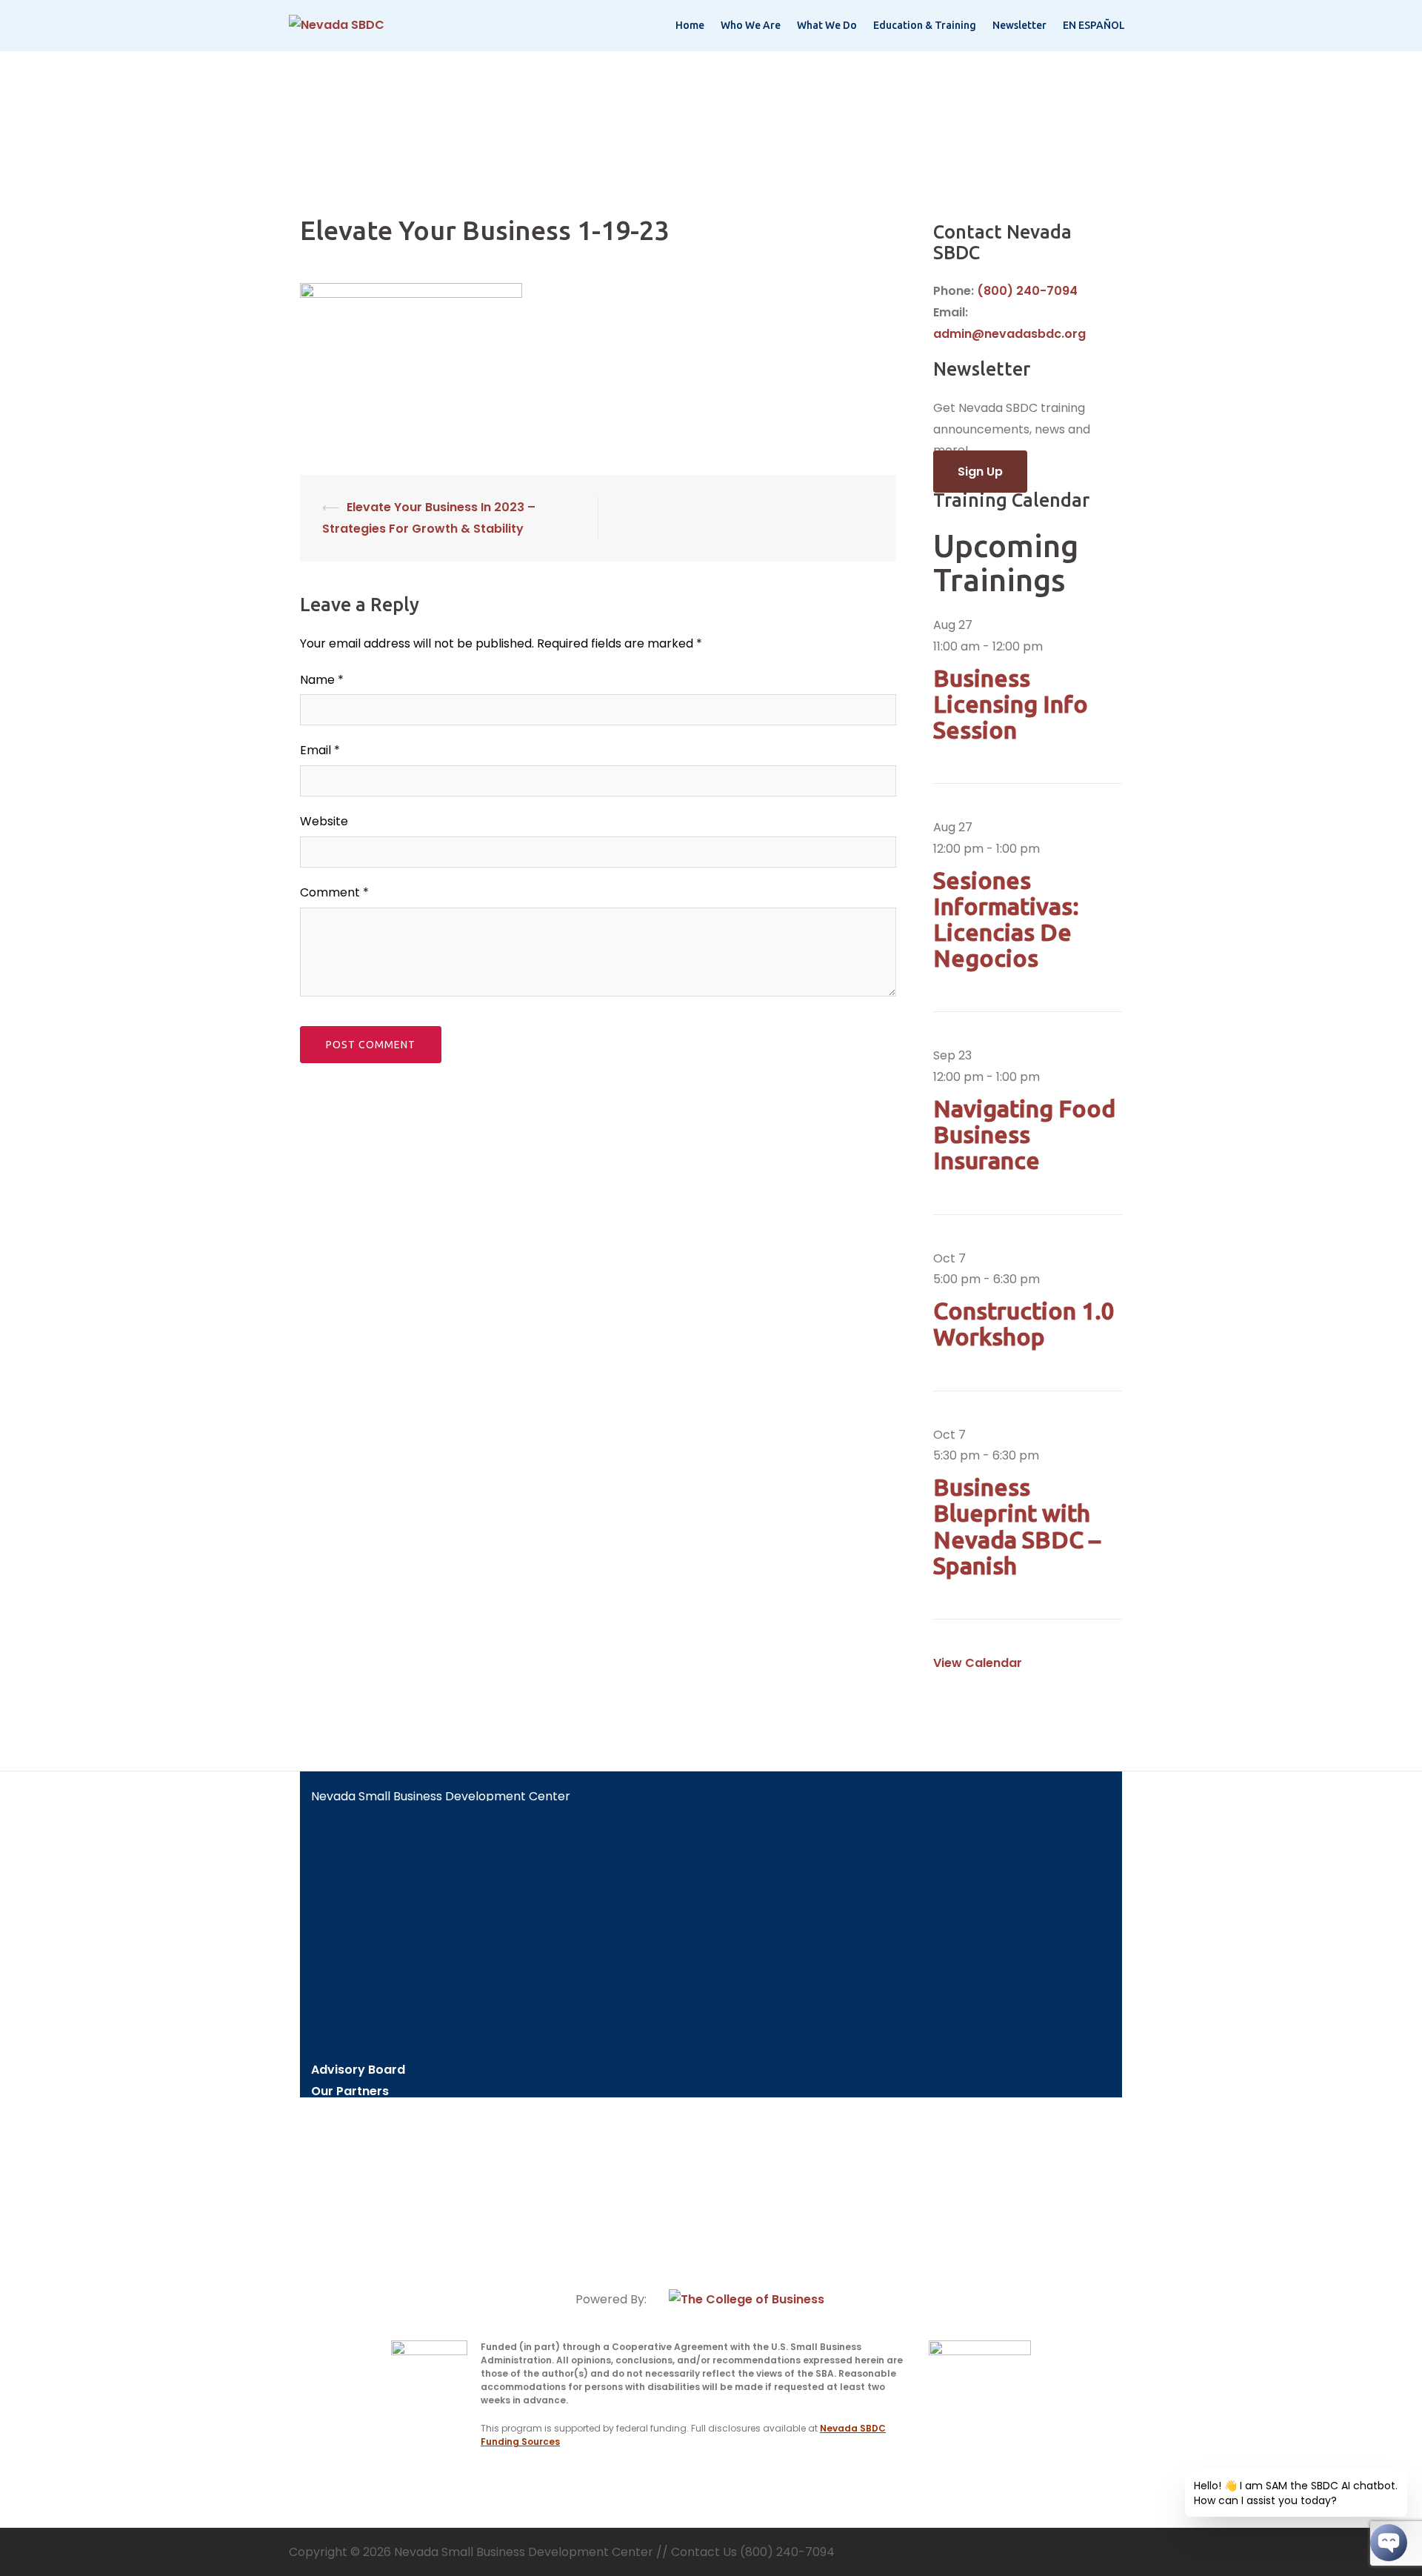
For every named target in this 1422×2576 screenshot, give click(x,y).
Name (322, 680)
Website (324, 821)
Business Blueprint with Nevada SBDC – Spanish (1017, 1526)
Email (320, 750)
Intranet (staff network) (385, 2243)
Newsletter (1019, 25)
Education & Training (925, 25)
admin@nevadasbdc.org (1009, 334)
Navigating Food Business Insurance (1024, 1134)
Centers (336, 2135)
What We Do (827, 25)
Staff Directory (357, 2113)
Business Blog (352, 2221)
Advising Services (364, 2156)
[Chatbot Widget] (1389, 2543)
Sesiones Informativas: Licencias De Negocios (1006, 919)
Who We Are (751, 25)
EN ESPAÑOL (1094, 25)
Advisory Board (358, 2070)
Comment (334, 892)
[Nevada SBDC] (337, 25)
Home (690, 25)
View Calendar (978, 1663)
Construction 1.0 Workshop (1024, 1324)
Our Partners (350, 2091)
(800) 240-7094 (1027, 291)
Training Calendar (366, 2199)
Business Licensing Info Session (1011, 704)
